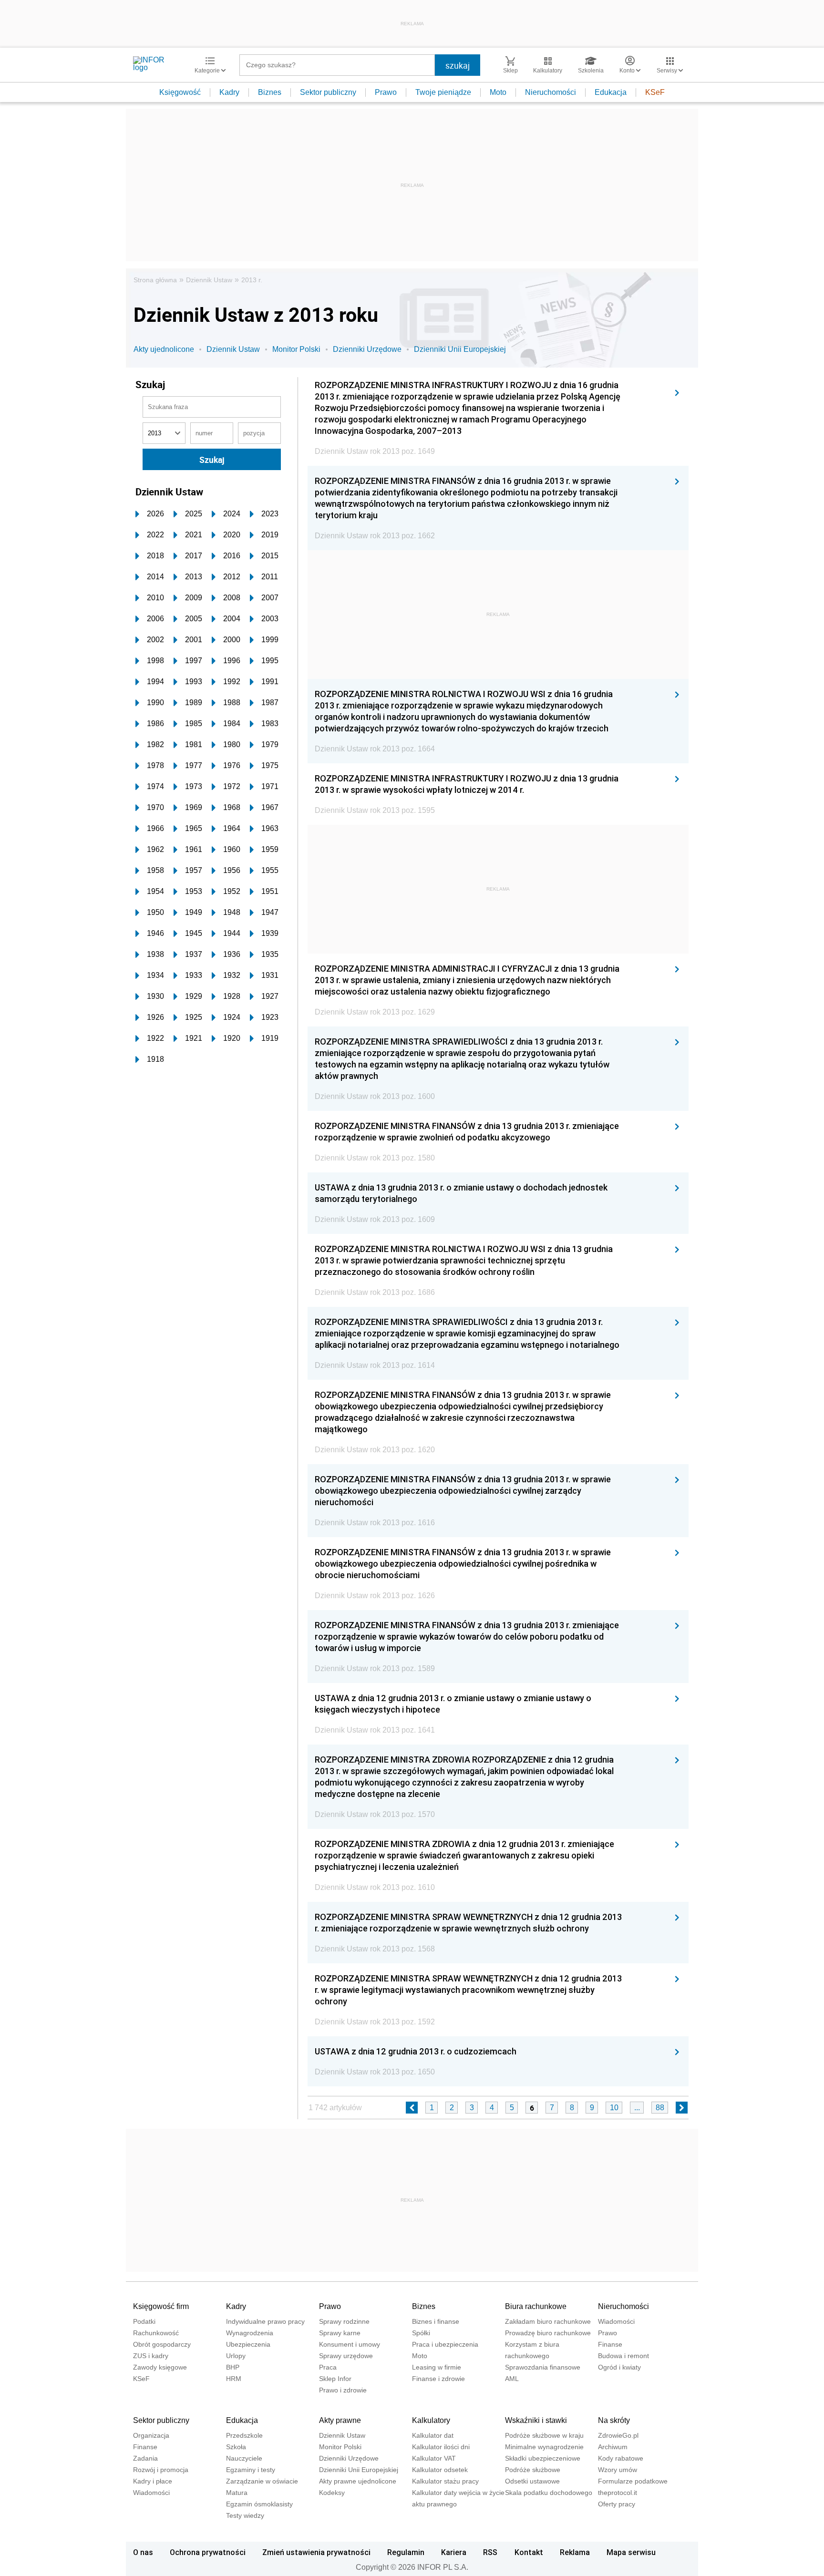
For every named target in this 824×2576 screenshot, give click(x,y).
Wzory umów (618, 2470)
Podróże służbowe (533, 2470)
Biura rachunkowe (536, 2306)
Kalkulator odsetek (440, 2470)
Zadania (145, 2458)
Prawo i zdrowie (343, 2390)
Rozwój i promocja (161, 2470)
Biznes (270, 92)
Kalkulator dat (433, 2435)
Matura (237, 2493)
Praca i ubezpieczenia (445, 2344)
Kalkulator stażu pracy (445, 2481)
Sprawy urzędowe (346, 2356)
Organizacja (151, 2435)
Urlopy (236, 2356)
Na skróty (614, 2420)
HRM (234, 2379)
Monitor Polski (296, 349)
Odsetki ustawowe (532, 2481)
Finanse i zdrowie (438, 2379)
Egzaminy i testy (251, 2470)
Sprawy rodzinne (344, 2321)
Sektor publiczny (328, 92)
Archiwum (613, 2447)
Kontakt (529, 2552)
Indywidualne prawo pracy (265, 2321)
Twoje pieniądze (443, 92)
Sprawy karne (340, 2333)
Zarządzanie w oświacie (262, 2481)
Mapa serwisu (631, 2552)
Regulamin (406, 2552)
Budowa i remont (623, 2356)
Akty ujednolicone (164, 349)
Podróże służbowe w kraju (544, 2435)
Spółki (421, 2333)
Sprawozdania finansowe (543, 2367)
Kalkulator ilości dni (441, 2447)
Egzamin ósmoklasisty (259, 2504)
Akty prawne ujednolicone (358, 2481)
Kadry (229, 92)
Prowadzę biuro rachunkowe (548, 2333)
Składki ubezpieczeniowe (543, 2458)
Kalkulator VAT (434, 2458)
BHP (233, 2367)
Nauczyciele (244, 2458)
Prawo (386, 92)
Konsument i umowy (350, 2344)
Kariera (454, 2552)
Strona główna (155, 280)
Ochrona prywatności (208, 2552)
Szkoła (236, 2447)
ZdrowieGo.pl (618, 2435)
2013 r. (252, 280)
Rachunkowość (156, 2333)
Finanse (610, 2344)
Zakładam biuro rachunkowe (548, 2321)
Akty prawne (340, 2420)
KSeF (655, 92)
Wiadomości (616, 2321)
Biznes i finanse (436, 2321)
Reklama (575, 2552)
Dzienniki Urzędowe (367, 349)
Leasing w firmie (437, 2367)
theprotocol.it (618, 2493)
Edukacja (611, 92)
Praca (328, 2367)
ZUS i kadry (151, 2356)
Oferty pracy (617, 2504)
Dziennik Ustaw (209, 280)
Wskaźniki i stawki (536, 2420)
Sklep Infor (335, 2379)
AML (512, 2379)
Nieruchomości (551, 92)
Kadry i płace (153, 2481)
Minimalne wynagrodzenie (544, 2447)
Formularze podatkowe (633, 2481)
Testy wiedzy (245, 2515)
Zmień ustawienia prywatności (316, 2552)
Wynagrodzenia (250, 2333)
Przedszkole (244, 2435)
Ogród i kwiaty (619, 2367)
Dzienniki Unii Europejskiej (460, 349)
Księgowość (180, 92)
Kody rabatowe (621, 2458)
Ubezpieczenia (248, 2344)
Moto (498, 92)
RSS (490, 2552)
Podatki (144, 2321)
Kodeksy (332, 2493)
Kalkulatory (431, 2420)
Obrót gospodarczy (162, 2344)
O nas (143, 2552)
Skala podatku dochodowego (549, 2493)
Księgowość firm (161, 2306)
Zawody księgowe (160, 2367)
